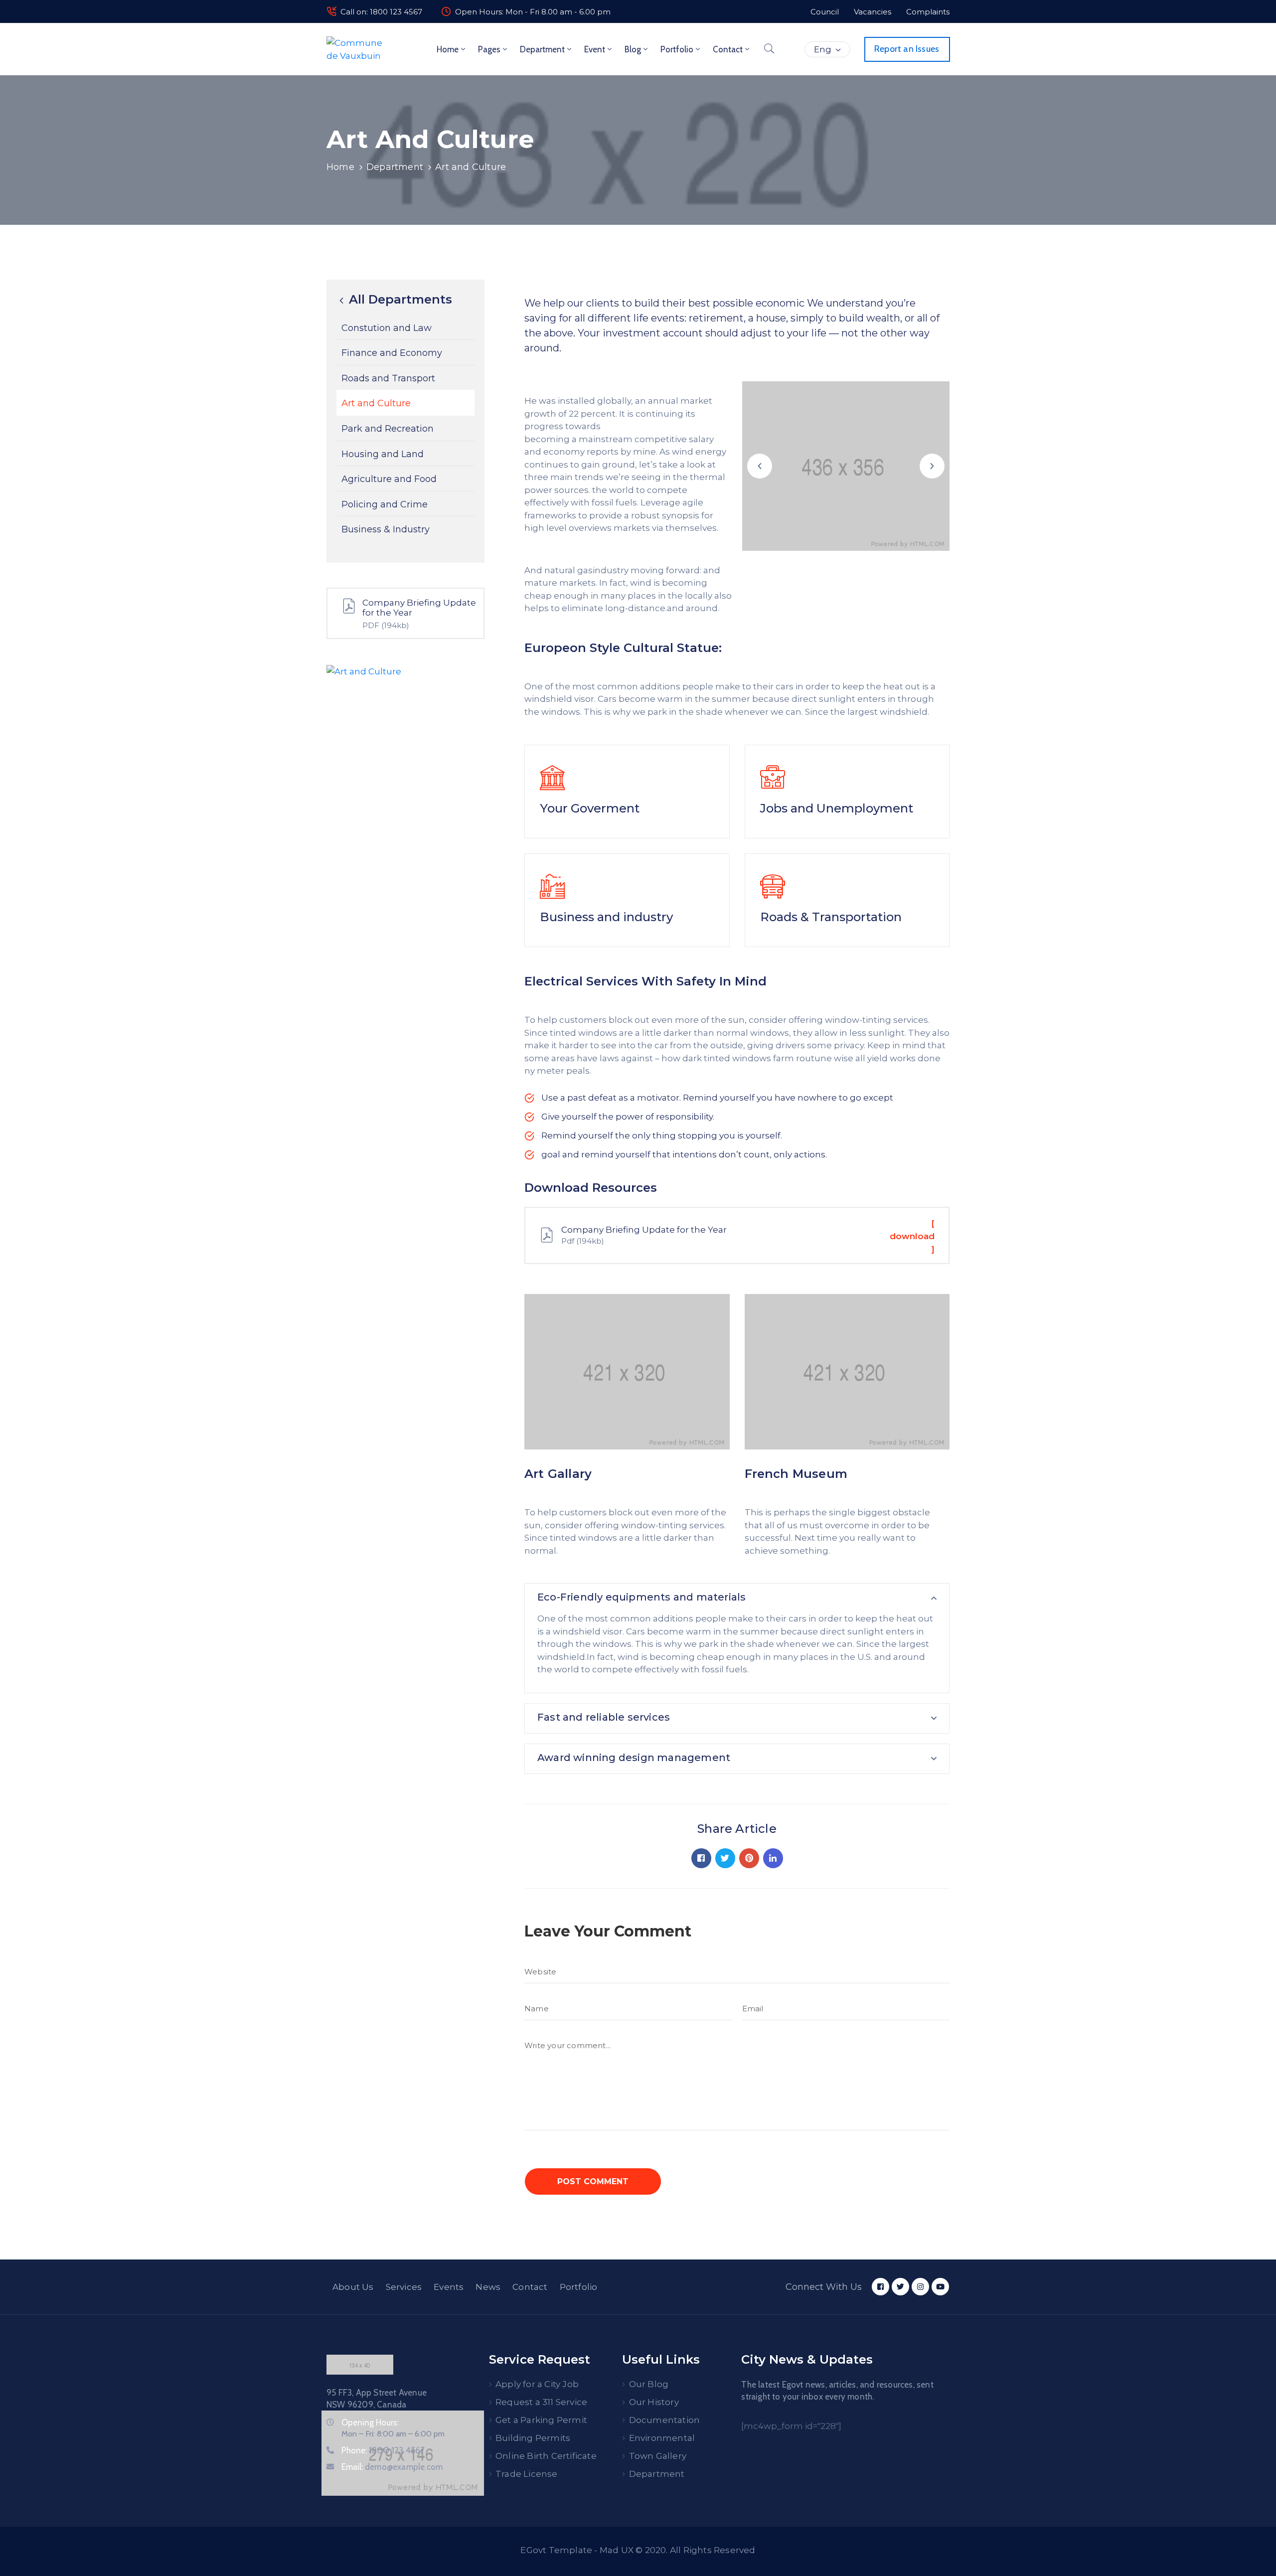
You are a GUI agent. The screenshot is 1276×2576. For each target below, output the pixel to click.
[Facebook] (701, 1858)
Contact (728, 49)
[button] (760, 466)
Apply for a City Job (537, 2384)
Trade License (527, 2474)
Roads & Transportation (831, 917)
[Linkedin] (773, 1858)
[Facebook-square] (880, 2287)
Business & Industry (386, 530)
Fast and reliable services (604, 1717)
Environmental (662, 2438)
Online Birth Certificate (546, 2456)
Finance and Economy (392, 353)
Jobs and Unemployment (837, 808)
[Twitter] (725, 1858)
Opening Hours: (370, 2422)
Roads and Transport (388, 378)
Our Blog (649, 2384)
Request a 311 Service (541, 2402)
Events (449, 2287)
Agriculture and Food (389, 479)
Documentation (665, 2420)
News (488, 2287)
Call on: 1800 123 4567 (381, 12)
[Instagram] (920, 2287)
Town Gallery (658, 2456)
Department (542, 49)
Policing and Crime (385, 504)
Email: (392, 2467)
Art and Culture (376, 404)
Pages (489, 49)
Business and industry (606, 917)
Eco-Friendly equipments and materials (641, 1597)
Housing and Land (383, 454)
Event (595, 49)
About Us (353, 2287)
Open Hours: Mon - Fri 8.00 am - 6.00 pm (533, 12)
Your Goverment (590, 808)
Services (404, 2287)
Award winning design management (634, 1758)
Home (448, 49)
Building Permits (533, 2438)
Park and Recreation (388, 429)
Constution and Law (387, 328)
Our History (654, 2402)
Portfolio (677, 49)
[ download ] (912, 1236)
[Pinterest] (749, 1858)
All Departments (399, 300)
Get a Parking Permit (541, 2420)
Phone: (383, 2450)
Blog (633, 49)
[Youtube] (940, 2287)
